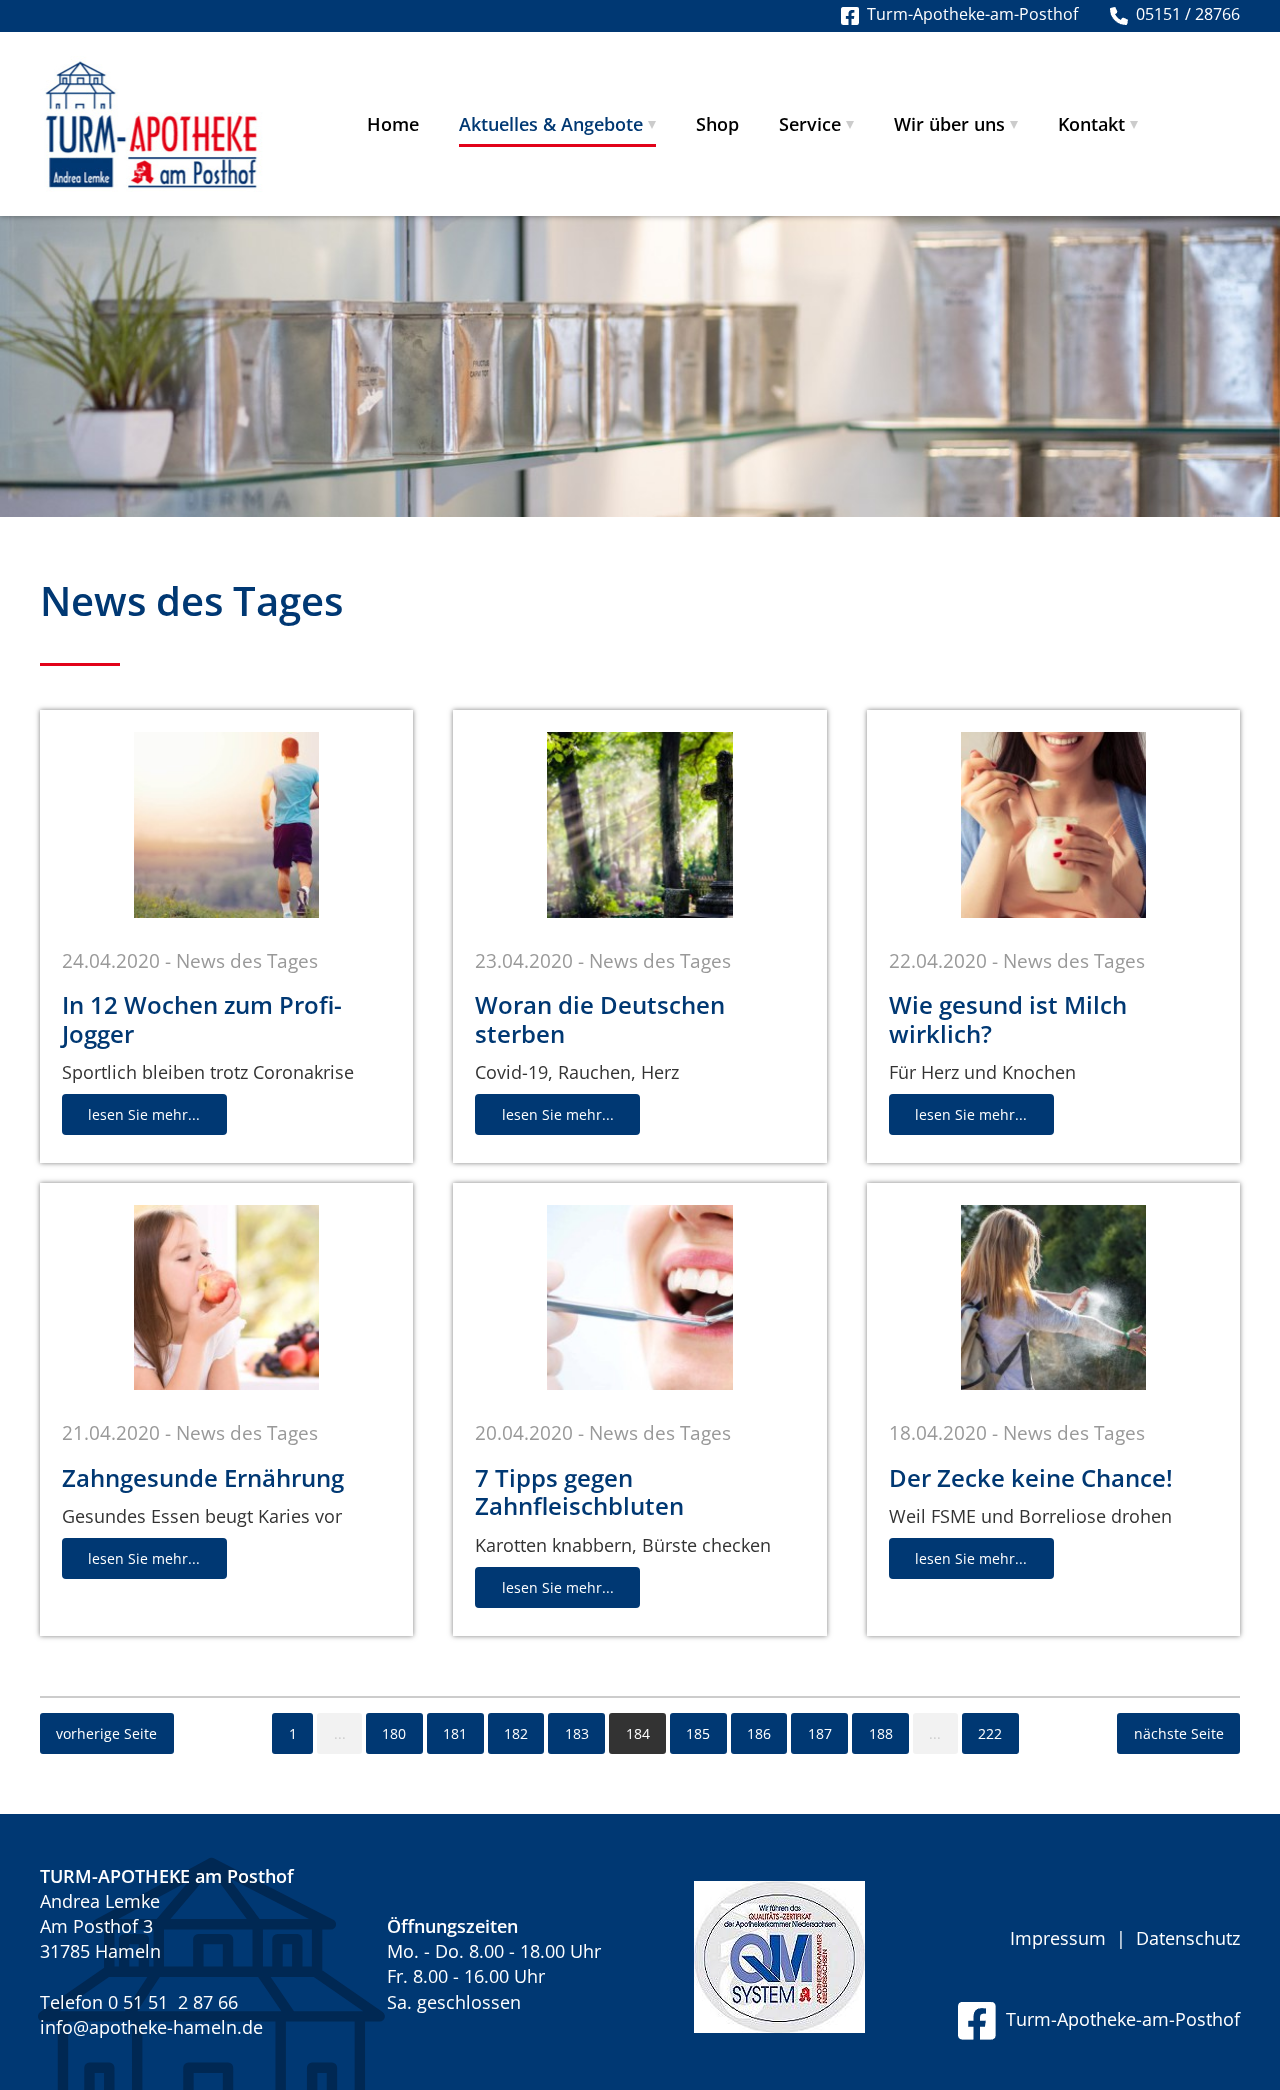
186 (759, 1733)
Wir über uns (949, 124)
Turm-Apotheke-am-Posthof (1118, 2019)
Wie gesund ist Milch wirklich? (1008, 1019)
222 (990, 1733)
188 (881, 1733)
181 (455, 1733)
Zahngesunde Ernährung (203, 1477)
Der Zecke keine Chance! (1031, 1477)
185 (698, 1733)
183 (577, 1733)
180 (394, 1733)
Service (810, 124)
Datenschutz (1188, 1938)
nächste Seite (1179, 1733)
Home (393, 124)
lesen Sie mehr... (144, 1114)
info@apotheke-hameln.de (151, 2027)
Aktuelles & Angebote (551, 124)
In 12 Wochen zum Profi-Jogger (202, 1019)
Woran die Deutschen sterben (600, 1019)
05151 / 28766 (1184, 14)
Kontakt (1091, 124)
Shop (717, 124)
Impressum (1058, 1938)
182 (516, 1733)
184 (638, 1733)
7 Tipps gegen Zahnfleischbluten (579, 1492)
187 (820, 1733)
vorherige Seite (106, 1733)
